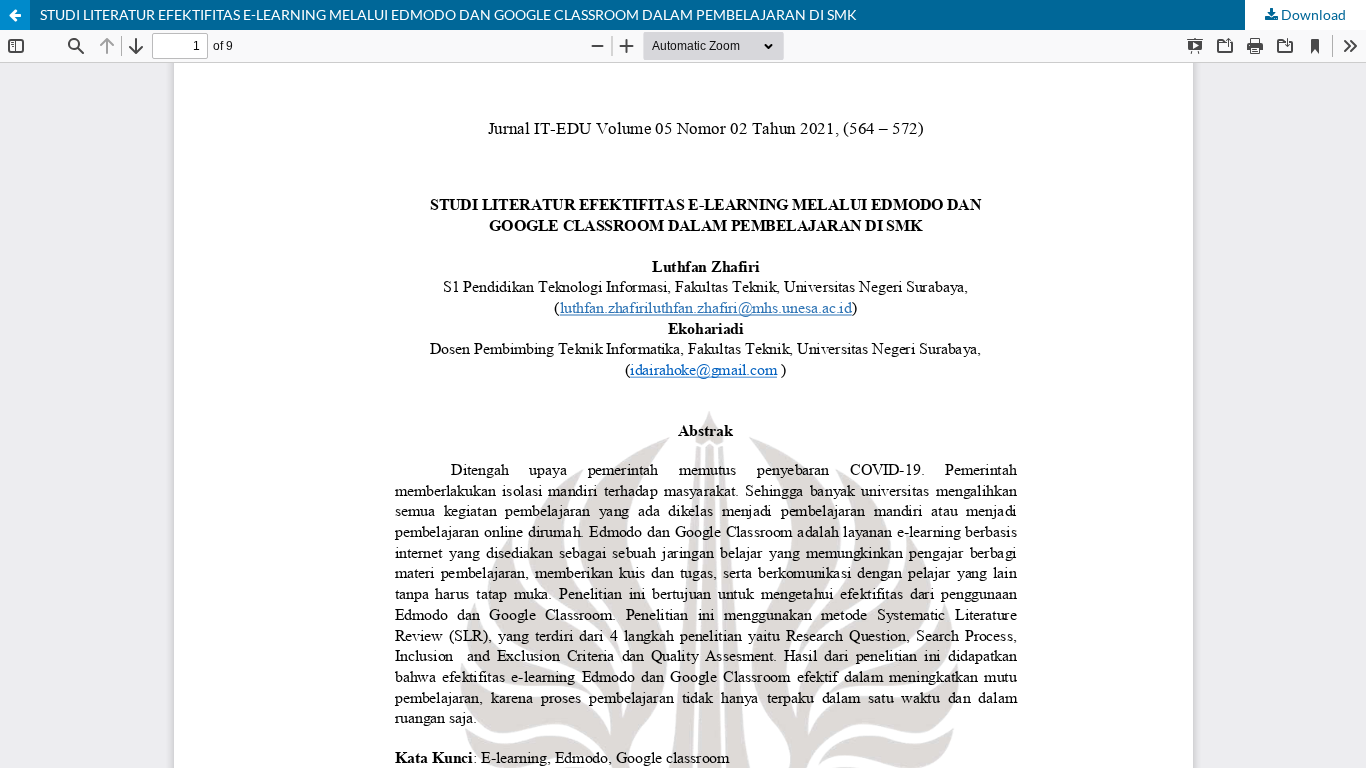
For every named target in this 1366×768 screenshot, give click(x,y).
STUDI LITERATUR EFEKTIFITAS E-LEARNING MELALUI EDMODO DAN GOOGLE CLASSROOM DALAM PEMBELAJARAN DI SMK (448, 14)
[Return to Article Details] (15, 15)
